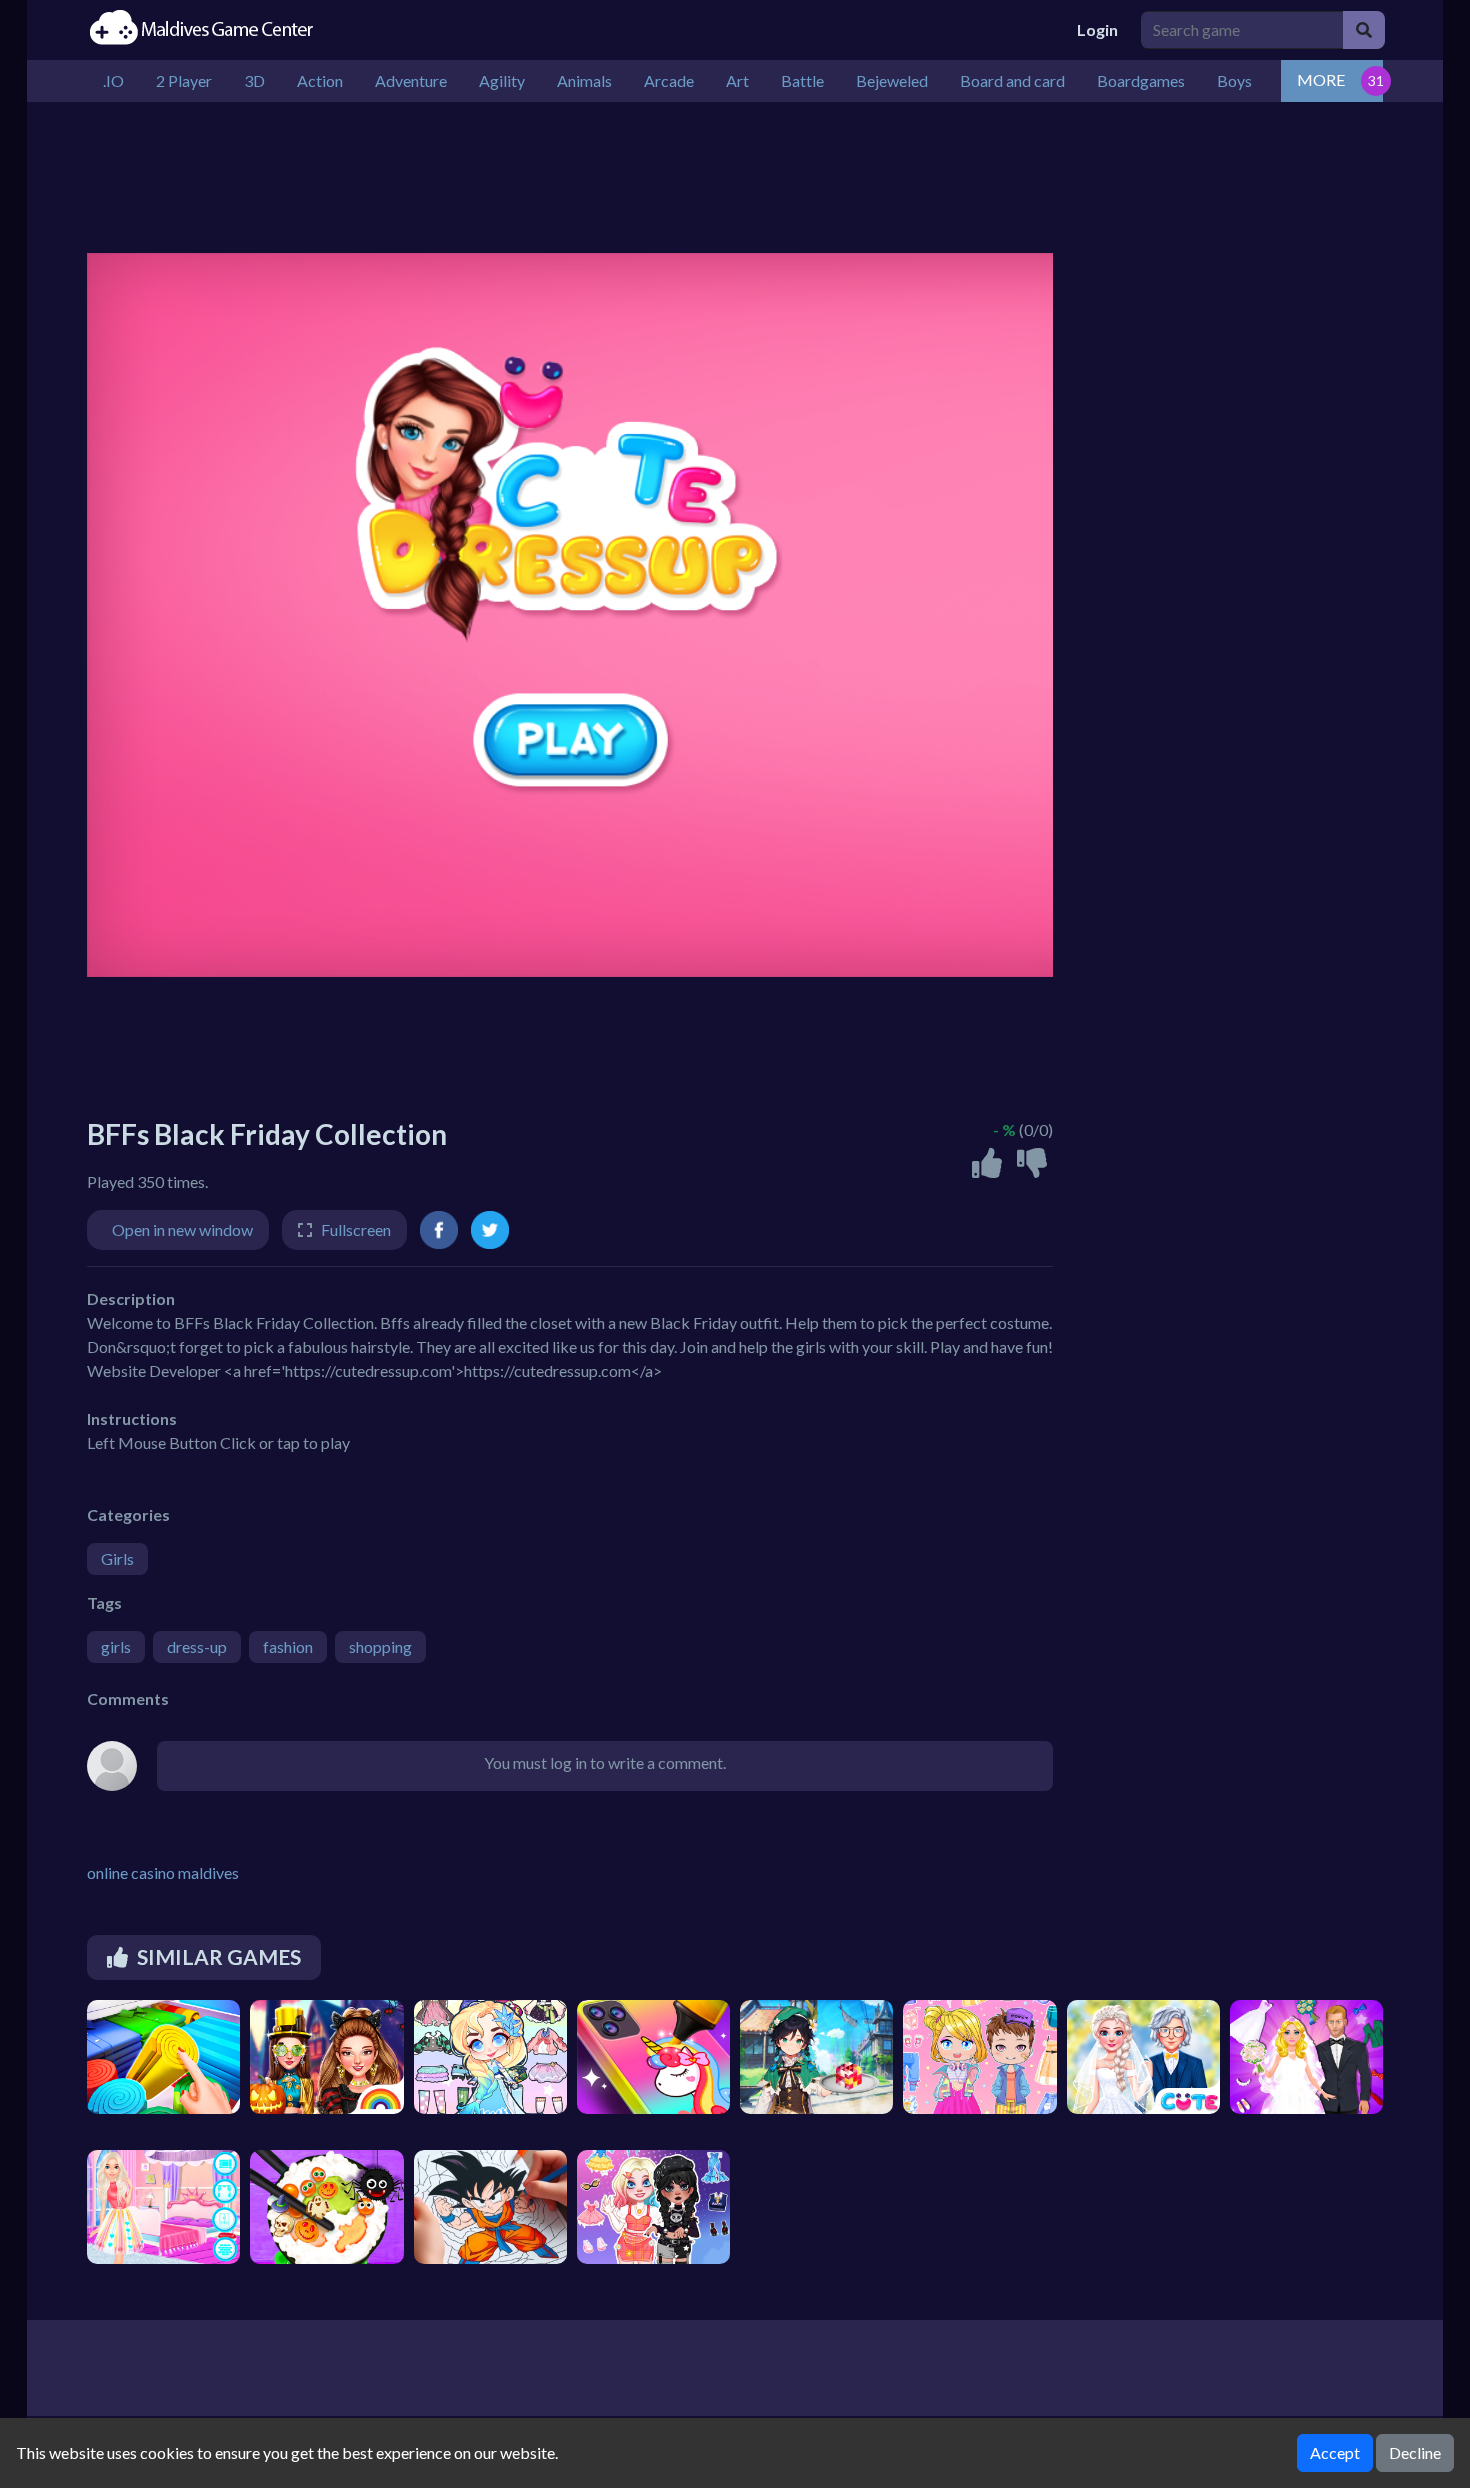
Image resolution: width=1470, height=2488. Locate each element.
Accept (1335, 2452)
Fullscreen (356, 1229)
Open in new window (182, 1229)
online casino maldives (163, 1872)
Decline (1415, 2452)
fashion (288, 1646)
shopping (380, 1646)
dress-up (197, 1646)
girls (116, 1646)
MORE (1321, 79)
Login (1097, 29)
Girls (117, 1558)
